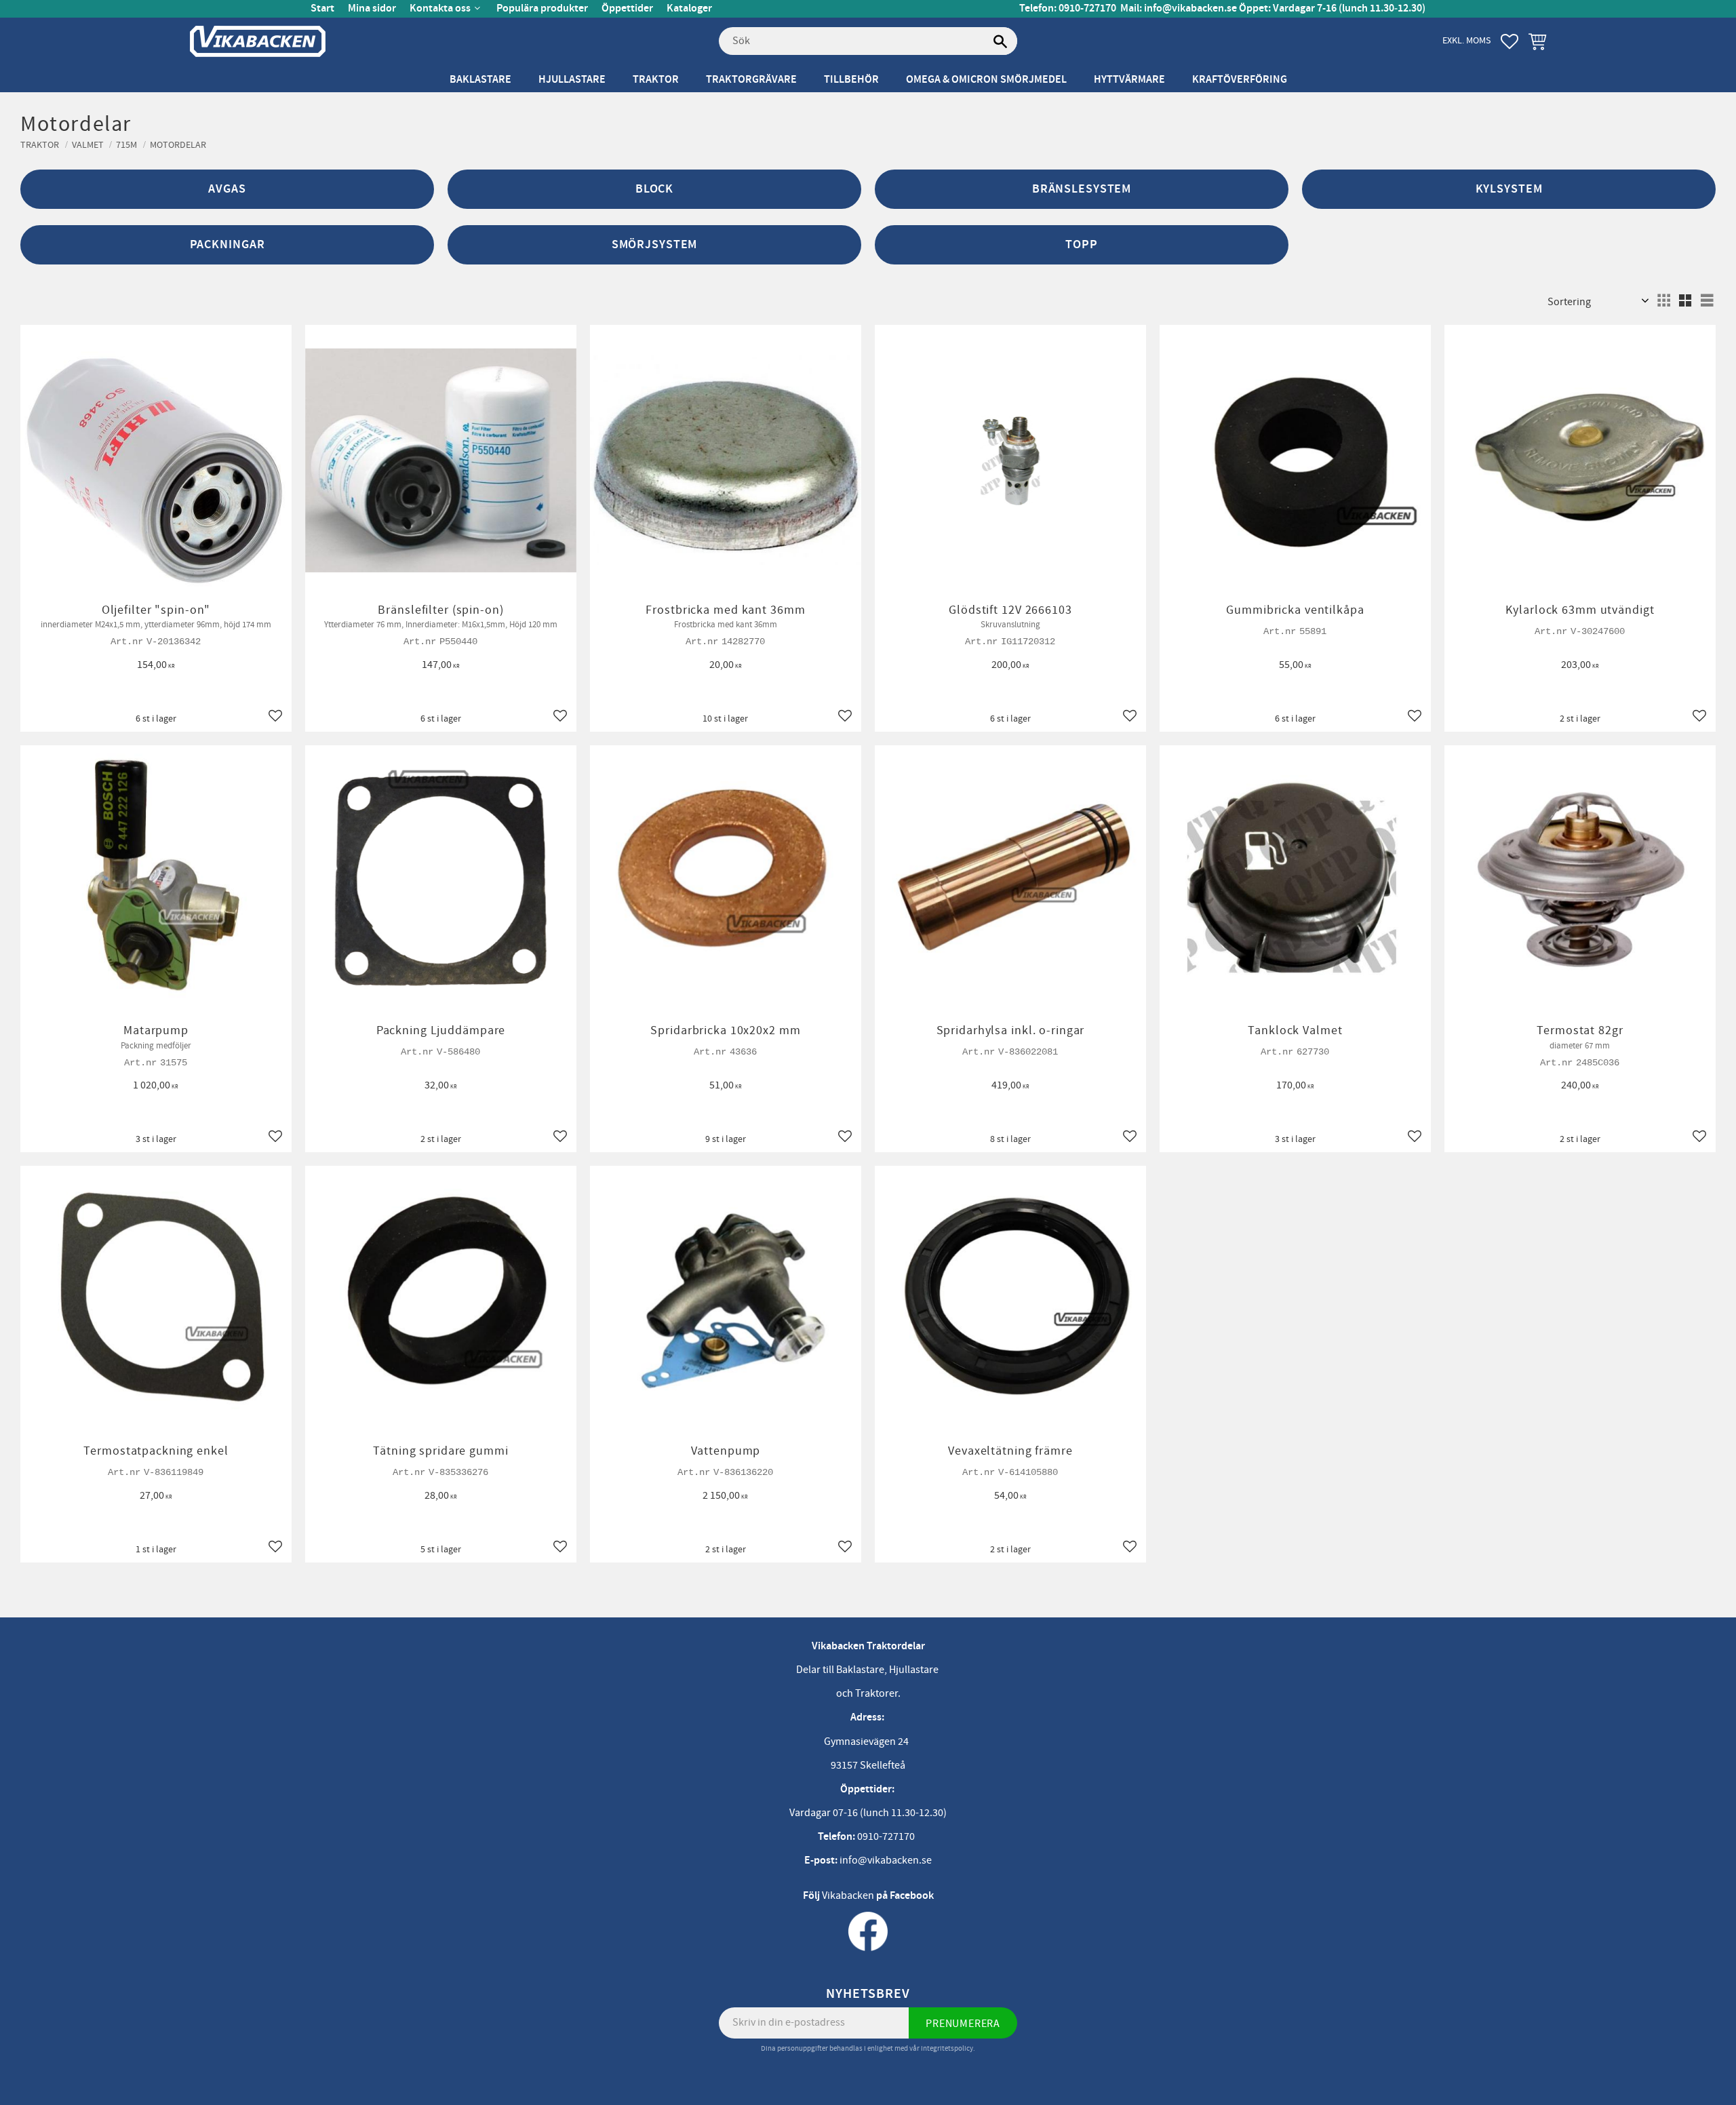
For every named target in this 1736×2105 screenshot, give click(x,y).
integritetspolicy (947, 2048)
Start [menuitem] (322, 8)
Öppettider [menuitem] (627, 8)
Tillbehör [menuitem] (851, 80)
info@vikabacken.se (1190, 8)
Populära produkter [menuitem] (542, 8)
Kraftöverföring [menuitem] (1240, 80)
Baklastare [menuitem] (480, 80)
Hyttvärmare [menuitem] (1129, 80)
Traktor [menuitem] (656, 80)
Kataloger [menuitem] (689, 8)
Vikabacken (848, 1895)
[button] (1510, 41)
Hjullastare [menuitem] (572, 80)
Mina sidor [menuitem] (372, 8)
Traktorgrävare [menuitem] (751, 80)
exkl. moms (1466, 40)
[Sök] (1000, 41)
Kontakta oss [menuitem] (440, 8)
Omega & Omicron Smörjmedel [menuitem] (986, 80)
